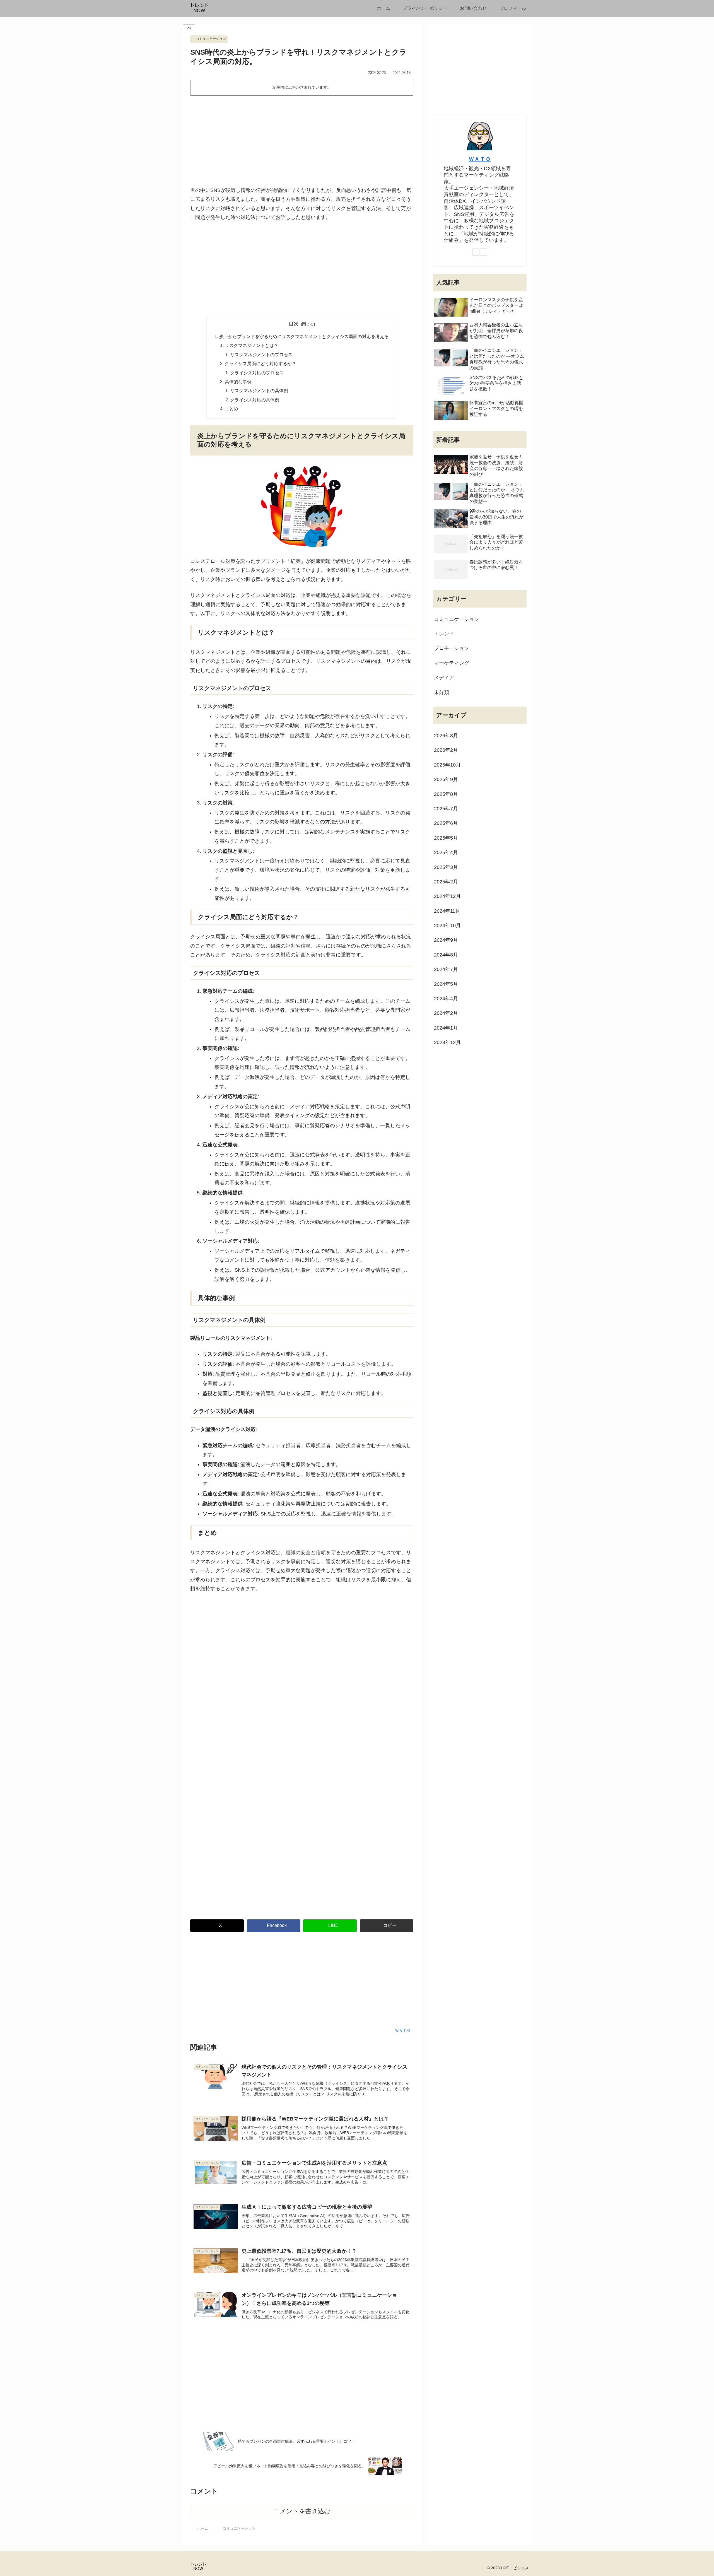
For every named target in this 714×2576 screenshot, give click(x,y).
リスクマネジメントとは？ (252, 345)
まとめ (231, 409)
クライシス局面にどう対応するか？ (260, 363)
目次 (294, 324)
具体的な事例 (238, 382)
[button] (387, 1926)
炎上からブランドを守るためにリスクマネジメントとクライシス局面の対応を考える (304, 336)
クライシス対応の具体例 (255, 400)
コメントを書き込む (302, 2511)
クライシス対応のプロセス (257, 373)
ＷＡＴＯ (480, 159)
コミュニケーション (211, 39)
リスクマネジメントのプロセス (261, 355)
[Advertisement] (302, 140)
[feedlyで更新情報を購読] (476, 252)
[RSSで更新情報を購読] (484, 252)
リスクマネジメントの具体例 (259, 391)
